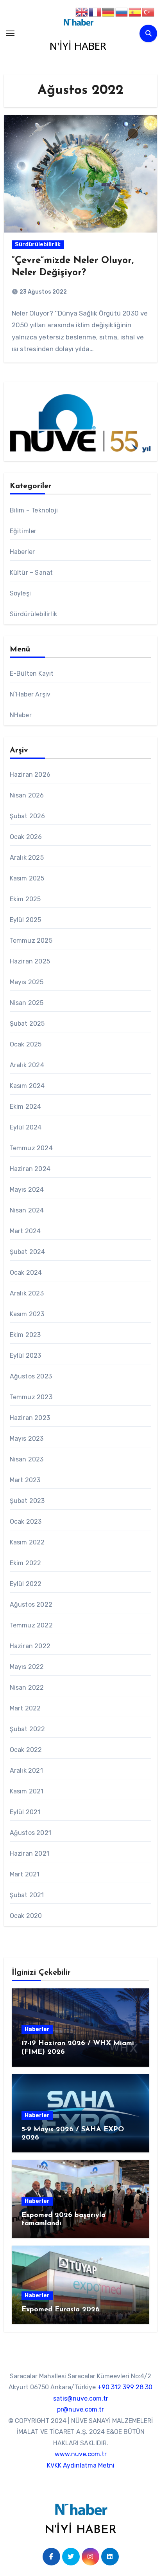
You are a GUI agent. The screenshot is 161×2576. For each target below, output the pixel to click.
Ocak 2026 (26, 837)
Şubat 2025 (27, 1024)
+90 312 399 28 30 (125, 2387)
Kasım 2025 (27, 878)
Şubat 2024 (28, 1252)
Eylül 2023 (26, 1356)
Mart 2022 (25, 1708)
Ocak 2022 (26, 1750)
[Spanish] (135, 12)
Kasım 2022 (27, 1542)
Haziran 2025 (30, 961)
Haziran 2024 (30, 1169)
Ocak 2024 (26, 1273)
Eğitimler (23, 531)
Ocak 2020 (26, 1916)
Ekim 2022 (26, 1563)
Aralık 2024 (27, 1065)
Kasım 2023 (27, 1314)
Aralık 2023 (27, 1293)
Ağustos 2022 (31, 1605)
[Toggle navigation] (10, 33)
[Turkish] (148, 12)
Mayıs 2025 (27, 982)
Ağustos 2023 (31, 1376)
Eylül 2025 (26, 920)
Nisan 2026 (27, 795)
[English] (82, 12)
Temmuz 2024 (31, 1148)
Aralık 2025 (27, 858)
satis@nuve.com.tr (81, 2398)
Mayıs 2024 (27, 1190)
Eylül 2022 (26, 1584)
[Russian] (122, 12)
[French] (95, 12)
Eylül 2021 (25, 1812)
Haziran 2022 (30, 1646)
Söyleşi (20, 593)
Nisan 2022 (27, 1688)
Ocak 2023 (26, 1522)
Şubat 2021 (27, 1895)
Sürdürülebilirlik (38, 244)
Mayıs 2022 (27, 1667)
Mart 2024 (25, 1231)
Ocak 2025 (26, 1044)
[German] (109, 12)
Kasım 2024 (27, 1086)
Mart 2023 (25, 1480)
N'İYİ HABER (78, 46)
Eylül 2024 (26, 1127)
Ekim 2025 (25, 899)
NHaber (21, 715)
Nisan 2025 (27, 1003)
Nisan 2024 (27, 1210)
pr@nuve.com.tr (80, 2410)
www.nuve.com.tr (81, 2454)
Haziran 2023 (30, 1418)
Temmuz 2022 (31, 1625)
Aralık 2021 (26, 1771)
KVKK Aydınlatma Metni (81, 2465)
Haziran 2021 (30, 1854)
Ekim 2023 (25, 1335)
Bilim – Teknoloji (34, 510)
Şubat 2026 (28, 816)
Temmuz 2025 (31, 941)
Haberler (22, 552)
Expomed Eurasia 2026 (61, 2310)
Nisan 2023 (27, 1459)
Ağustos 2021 (30, 1833)
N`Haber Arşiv (30, 694)
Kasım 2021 (27, 1791)
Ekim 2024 (26, 1107)
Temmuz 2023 (31, 1397)
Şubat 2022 (28, 1729)
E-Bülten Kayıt (32, 674)
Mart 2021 (25, 1874)
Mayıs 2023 (27, 1439)
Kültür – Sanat (31, 573)
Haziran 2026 (30, 775)
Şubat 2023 (27, 1501)
